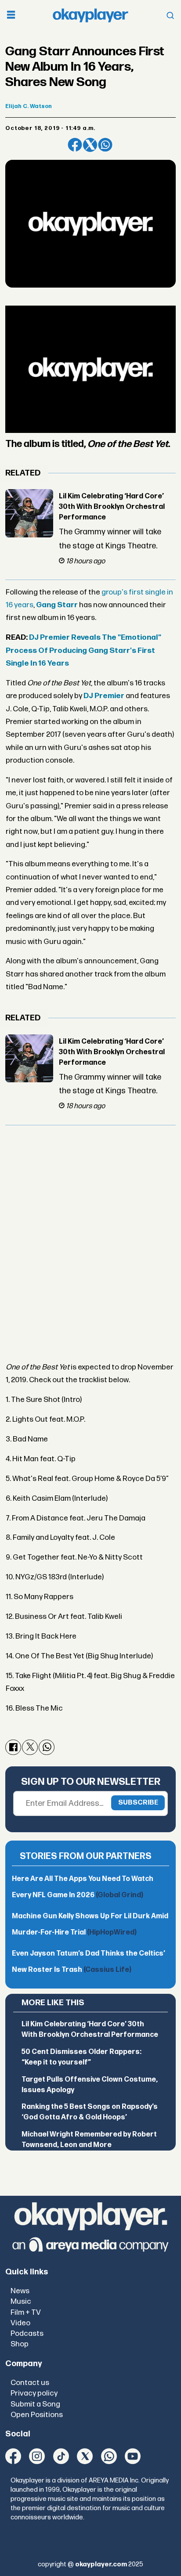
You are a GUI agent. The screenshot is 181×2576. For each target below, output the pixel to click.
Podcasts (27, 2333)
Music (21, 2301)
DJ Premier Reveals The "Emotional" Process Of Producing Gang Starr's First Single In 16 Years (83, 650)
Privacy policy (34, 2393)
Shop (20, 2344)
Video (20, 2323)
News (20, 2291)
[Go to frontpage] (90, 15)
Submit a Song (35, 2404)
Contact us (30, 2383)
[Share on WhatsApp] (105, 145)
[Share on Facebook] (75, 145)
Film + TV (26, 2312)
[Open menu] (11, 16)
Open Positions (37, 2415)
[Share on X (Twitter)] (90, 145)
